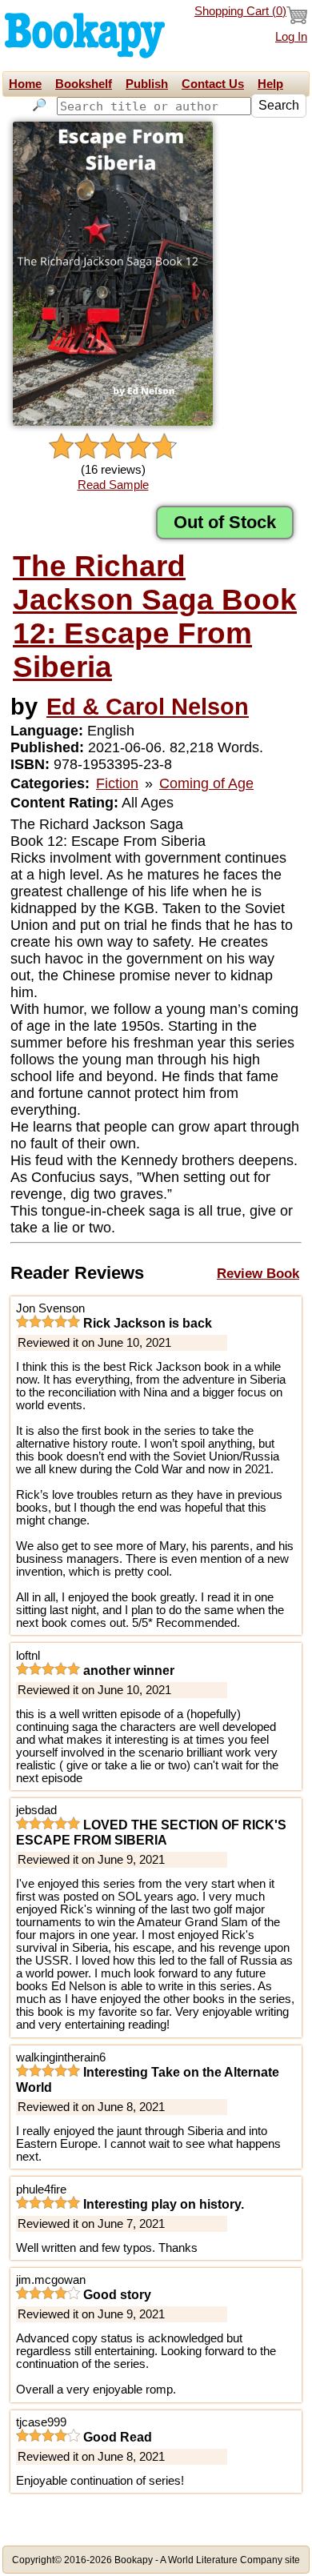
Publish (147, 84)
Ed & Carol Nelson (148, 706)
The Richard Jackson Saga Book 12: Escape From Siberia (155, 617)
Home (25, 84)
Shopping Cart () (240, 11)
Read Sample (113, 485)
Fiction (117, 783)
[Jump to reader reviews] (113, 447)
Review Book (258, 1273)
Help (270, 84)
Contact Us (213, 84)
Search (279, 105)
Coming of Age (206, 783)
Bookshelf (84, 84)
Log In (291, 37)
